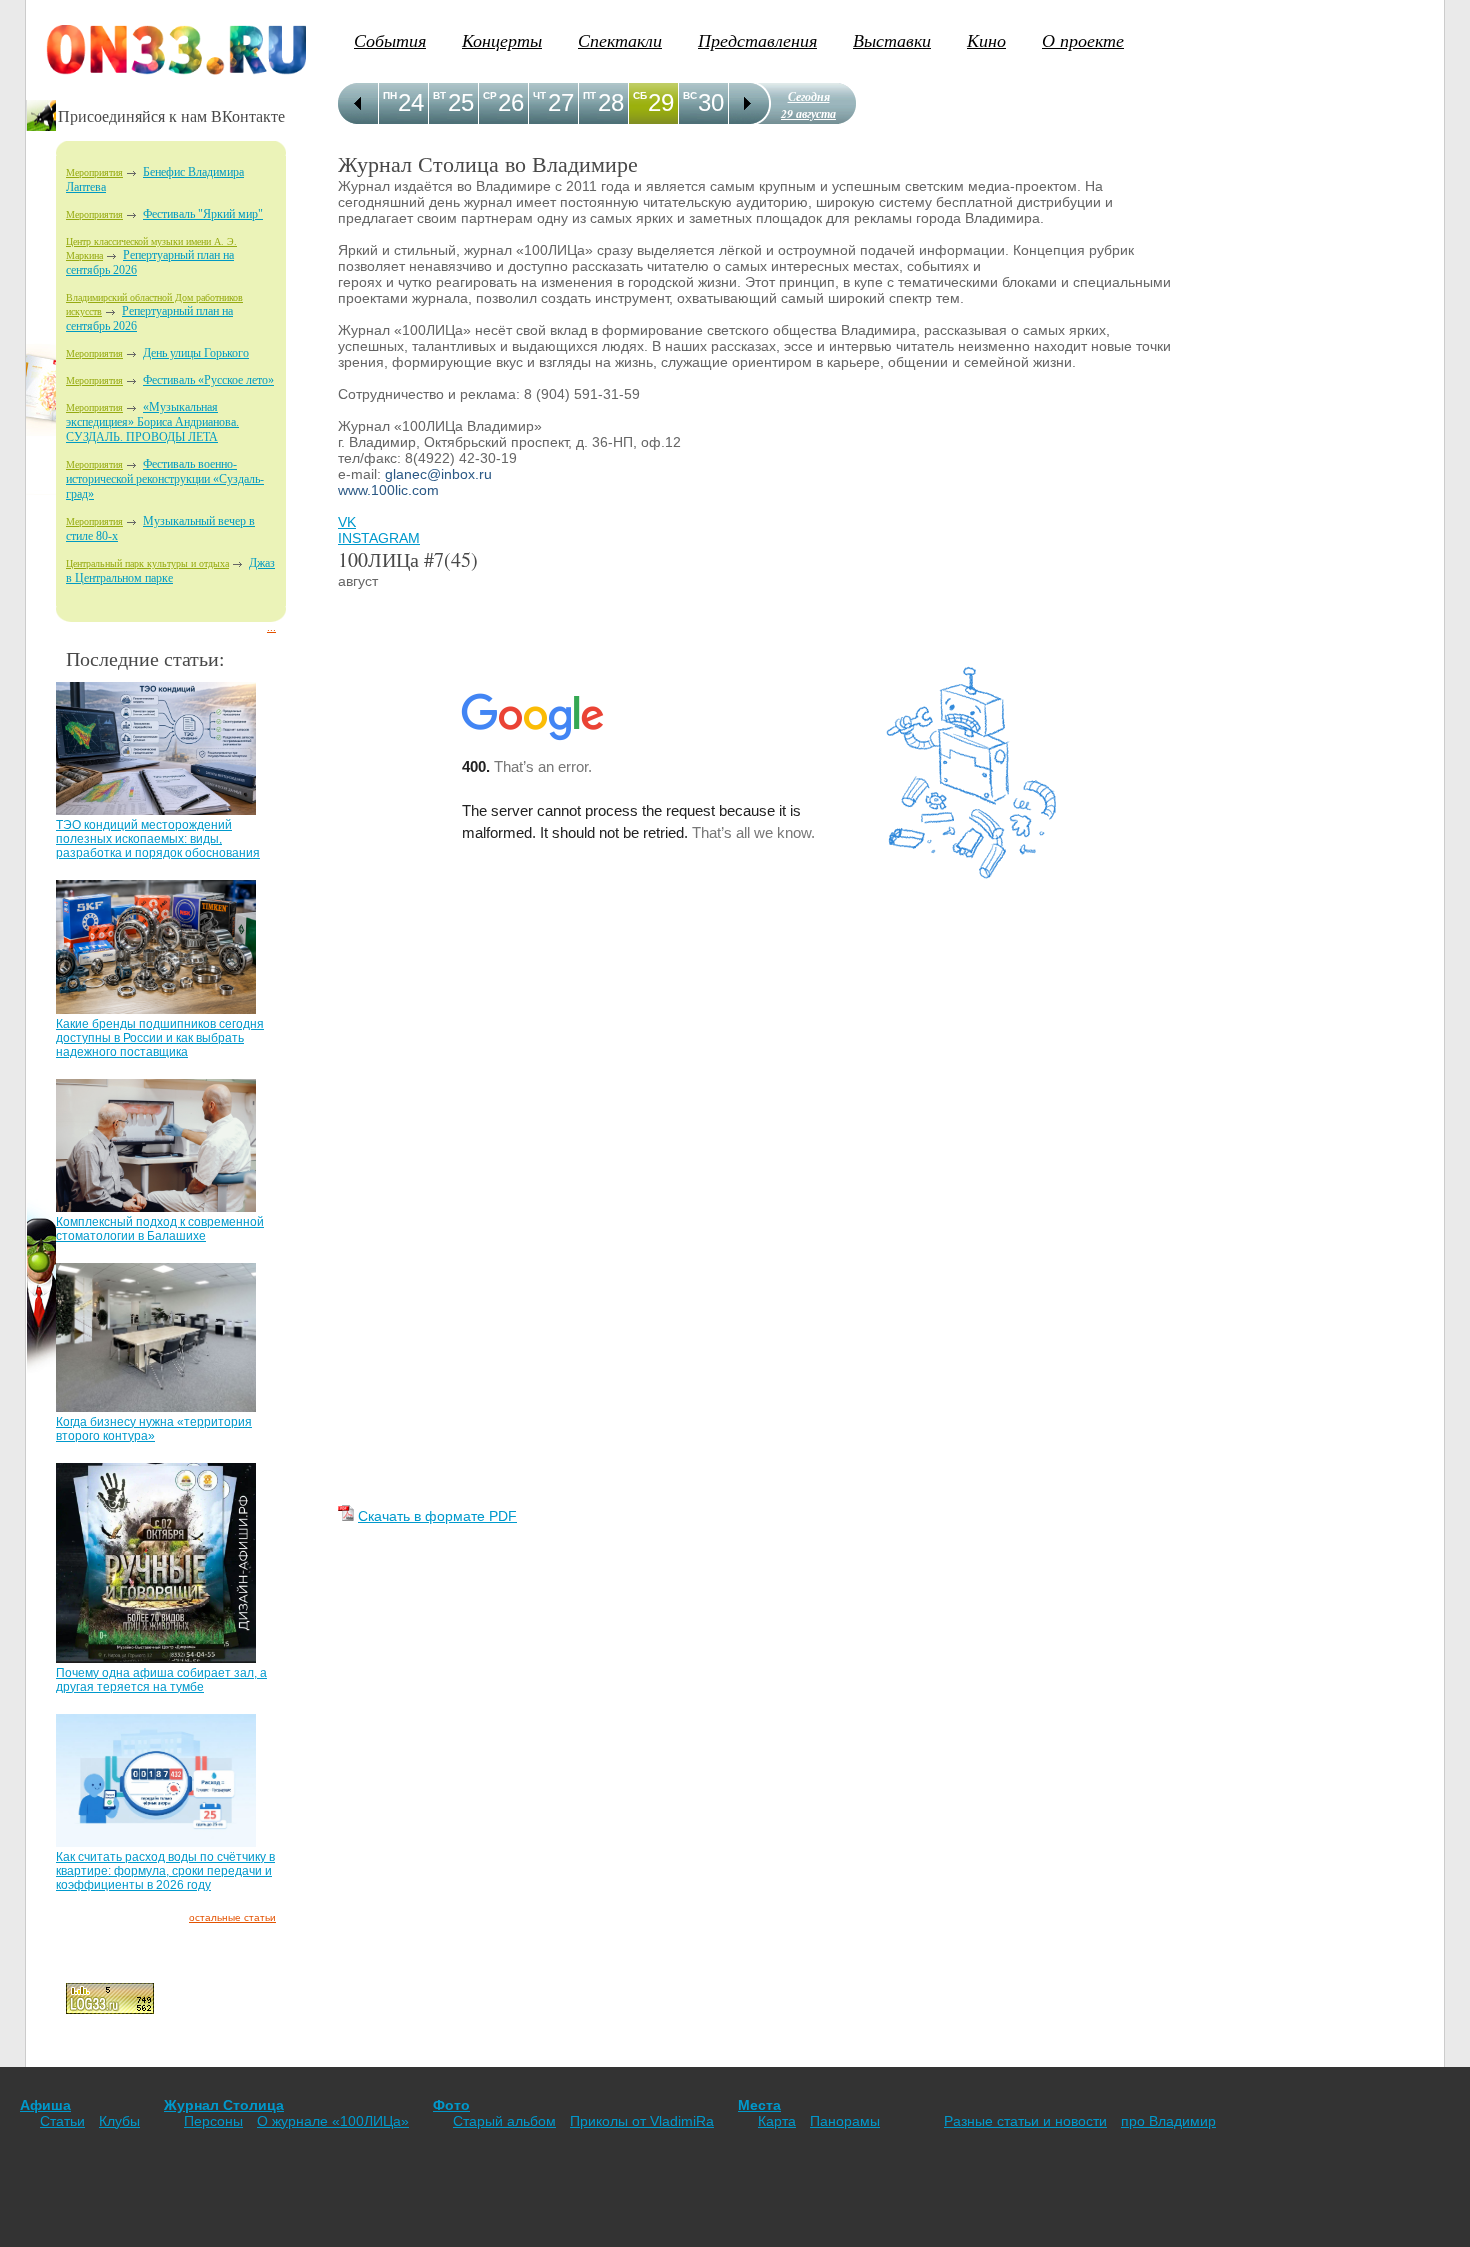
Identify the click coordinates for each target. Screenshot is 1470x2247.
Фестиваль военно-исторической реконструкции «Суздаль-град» (165, 479)
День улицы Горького (196, 353)
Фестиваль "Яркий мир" (203, 214)
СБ (640, 95)
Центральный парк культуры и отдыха (147, 563)
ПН (390, 95)
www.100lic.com (388, 490)
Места (759, 2105)
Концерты (502, 40)
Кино (986, 40)
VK (347, 522)
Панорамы (845, 2121)
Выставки (892, 40)
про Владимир (1168, 2121)
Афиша (45, 2105)
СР (490, 95)
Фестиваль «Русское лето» (208, 380)
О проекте (1083, 40)
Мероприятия (94, 172)
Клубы (119, 2121)
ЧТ (539, 95)
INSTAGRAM (379, 538)
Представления (757, 40)
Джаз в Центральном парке (170, 570)
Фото (451, 2105)
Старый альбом (504, 2121)
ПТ (589, 95)
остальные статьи (232, 1917)
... (271, 627)
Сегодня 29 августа (808, 105)
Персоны (213, 2121)
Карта (777, 2121)
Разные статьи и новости (1025, 2121)
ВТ (439, 95)
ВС (690, 95)
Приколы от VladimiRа (642, 2121)
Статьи (62, 2121)
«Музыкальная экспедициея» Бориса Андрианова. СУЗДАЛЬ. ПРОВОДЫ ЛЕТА (152, 422)
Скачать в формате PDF (437, 1516)
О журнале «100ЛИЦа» (333, 2121)
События (390, 40)
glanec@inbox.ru (438, 474)
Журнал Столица (224, 2105)
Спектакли (620, 40)
